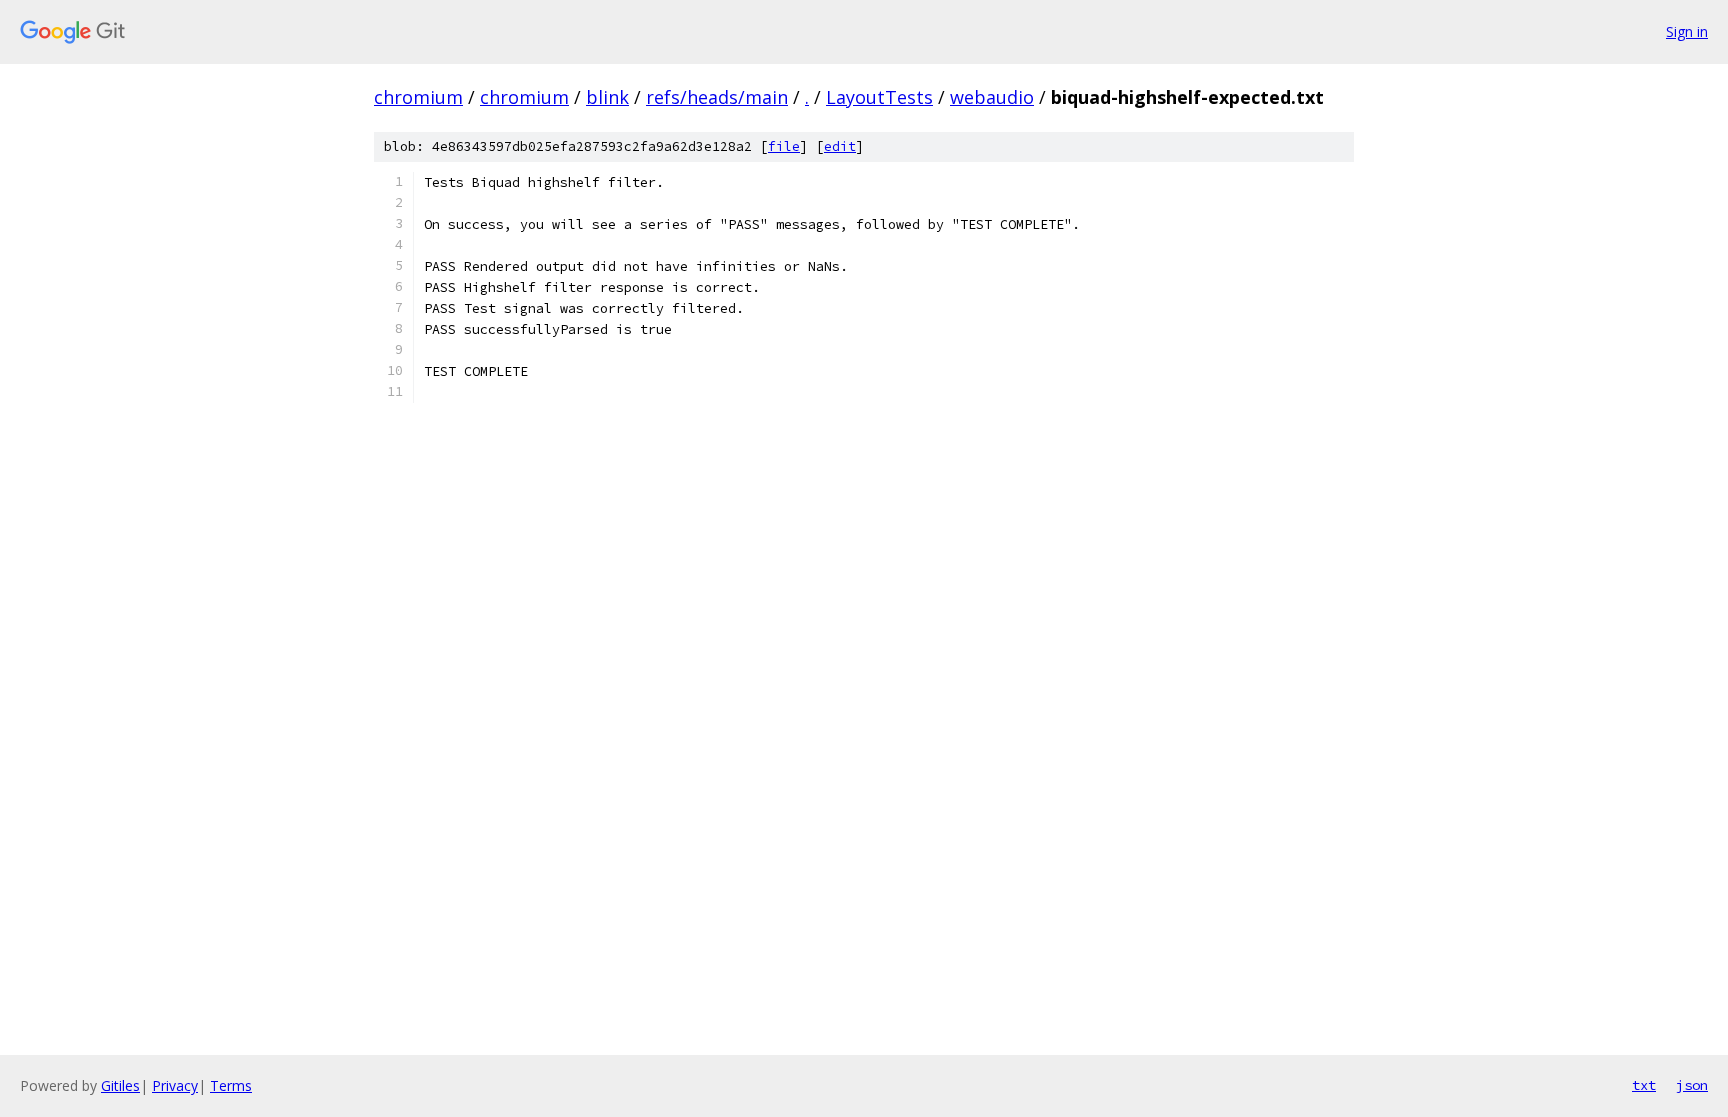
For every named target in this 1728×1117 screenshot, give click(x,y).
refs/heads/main (717, 97)
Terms (231, 1085)
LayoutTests (879, 97)
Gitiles (120, 1085)
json (1692, 1085)
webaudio (992, 97)
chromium (418, 97)
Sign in (1687, 31)
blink (607, 97)
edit (840, 146)
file (784, 146)
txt (1644, 1085)
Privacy (175, 1085)
